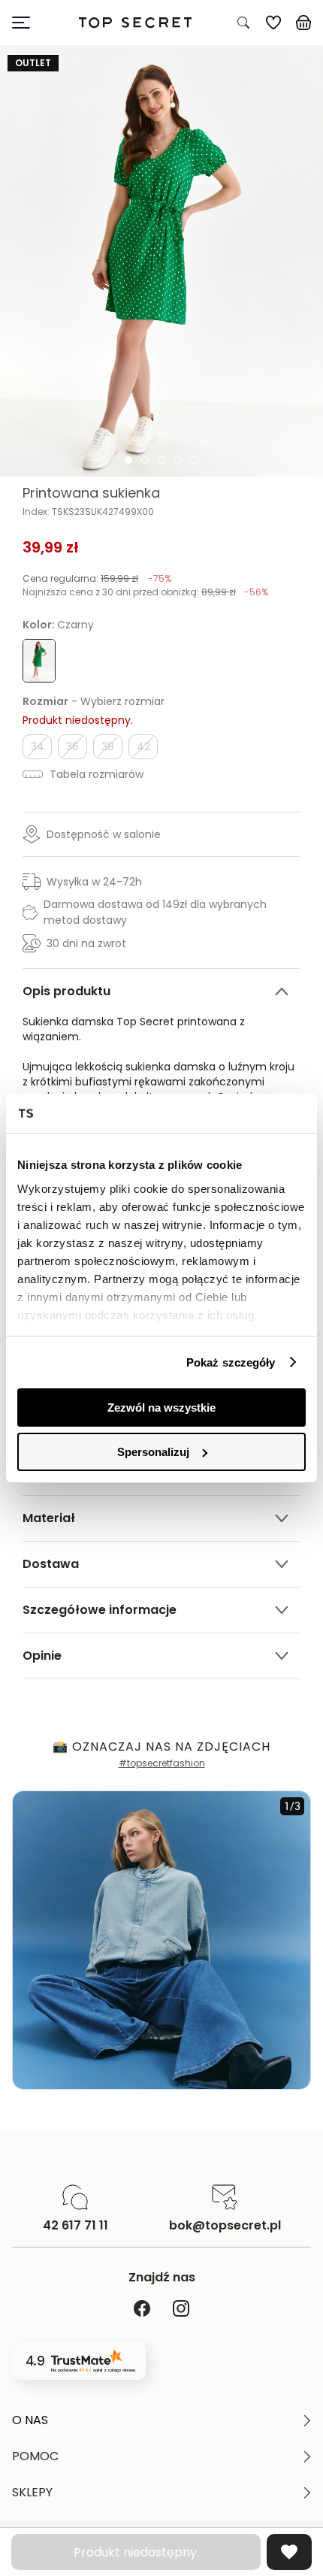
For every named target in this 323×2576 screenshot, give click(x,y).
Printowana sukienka (91, 493)
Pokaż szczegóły (231, 1362)
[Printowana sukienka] (161, 261)
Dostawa (51, 1564)
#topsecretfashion (162, 1763)
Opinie (42, 1656)
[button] (161, 2420)
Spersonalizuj (153, 1452)
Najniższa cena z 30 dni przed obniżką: (145, 592)
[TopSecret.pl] (135, 23)
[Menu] (27, 23)
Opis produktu (66, 991)
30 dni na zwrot (86, 943)
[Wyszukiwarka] (243, 23)
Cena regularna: (97, 578)
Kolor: (58, 625)
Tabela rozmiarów (95, 774)
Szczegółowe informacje (100, 1610)
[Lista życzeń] (273, 23)
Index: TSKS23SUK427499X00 (88, 512)
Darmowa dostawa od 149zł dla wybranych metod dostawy (155, 912)
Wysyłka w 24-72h (94, 882)
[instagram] (181, 2310)
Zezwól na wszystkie (161, 1408)
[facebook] (142, 2310)
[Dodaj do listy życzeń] (289, 2552)
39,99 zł (51, 547)
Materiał (49, 1518)
